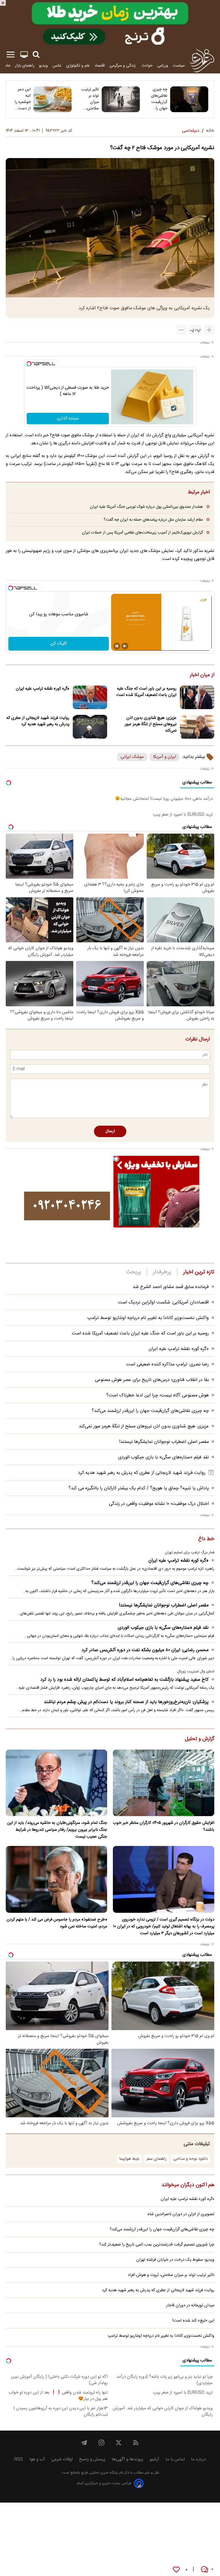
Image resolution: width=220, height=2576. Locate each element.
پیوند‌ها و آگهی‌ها (127, 2459)
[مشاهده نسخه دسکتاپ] (24, 55)
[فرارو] (202, 60)
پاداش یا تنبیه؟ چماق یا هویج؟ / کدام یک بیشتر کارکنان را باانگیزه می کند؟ (139, 1488)
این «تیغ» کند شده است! (193, 2321)
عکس (57, 66)
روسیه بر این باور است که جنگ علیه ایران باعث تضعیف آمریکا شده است (146, 692)
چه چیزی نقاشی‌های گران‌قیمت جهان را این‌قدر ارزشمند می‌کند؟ (159, 99)
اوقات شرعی (62, 2459)
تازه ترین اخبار (199, 1272)
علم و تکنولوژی (78, 66)
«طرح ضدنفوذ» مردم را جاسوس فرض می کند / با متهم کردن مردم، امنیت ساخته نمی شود (57, 1923)
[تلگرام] (84, 2443)
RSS (18, 2459)
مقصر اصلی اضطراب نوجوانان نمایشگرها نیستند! (164, 1442)
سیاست (179, 66)
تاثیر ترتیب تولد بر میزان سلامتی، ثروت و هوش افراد (90, 99)
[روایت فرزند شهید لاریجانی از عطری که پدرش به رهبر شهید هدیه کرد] (90, 727)
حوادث (147, 66)
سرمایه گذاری (68, 419)
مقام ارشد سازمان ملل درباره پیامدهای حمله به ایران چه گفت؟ (153, 520)
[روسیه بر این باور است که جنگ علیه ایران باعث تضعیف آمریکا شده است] (197, 697)
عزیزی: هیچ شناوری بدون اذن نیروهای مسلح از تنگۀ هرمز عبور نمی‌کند (151, 724)
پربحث (133, 1272)
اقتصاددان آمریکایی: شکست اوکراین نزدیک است (163, 1302)
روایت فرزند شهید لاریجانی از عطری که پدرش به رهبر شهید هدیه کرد (38, 721)
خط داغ (206, 1539)
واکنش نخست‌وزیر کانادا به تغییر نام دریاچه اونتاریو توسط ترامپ (148, 1318)
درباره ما (199, 2459)
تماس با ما (175, 2459)
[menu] (11, 55)
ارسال (110, 1131)
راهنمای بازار (25, 66)
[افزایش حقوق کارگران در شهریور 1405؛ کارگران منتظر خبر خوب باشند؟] (164, 1783)
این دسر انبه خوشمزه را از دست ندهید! (23, 99)
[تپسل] (29, 364)
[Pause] (117, 646)
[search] (36, 55)
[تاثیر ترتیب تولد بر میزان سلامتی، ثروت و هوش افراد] (121, 99)
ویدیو (43, 66)
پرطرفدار (162, 1272)
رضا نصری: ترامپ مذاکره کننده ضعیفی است (167, 1364)
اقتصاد (100, 66)
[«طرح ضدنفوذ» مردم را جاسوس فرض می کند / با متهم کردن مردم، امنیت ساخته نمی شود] (56, 1879)
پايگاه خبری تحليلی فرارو (99, 2473)
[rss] (136, 2443)
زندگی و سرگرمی (123, 66)
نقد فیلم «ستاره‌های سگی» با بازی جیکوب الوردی (163, 1457)
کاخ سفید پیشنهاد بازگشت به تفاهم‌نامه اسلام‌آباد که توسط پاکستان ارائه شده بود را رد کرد (124, 1680)
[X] (119, 2443)
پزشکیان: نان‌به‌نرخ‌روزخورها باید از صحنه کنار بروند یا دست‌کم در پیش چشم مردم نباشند (126, 1702)
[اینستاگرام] (101, 2443)
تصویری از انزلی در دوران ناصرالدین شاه (181, 2214)
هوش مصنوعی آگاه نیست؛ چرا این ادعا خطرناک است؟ (158, 1395)
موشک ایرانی (132, 757)
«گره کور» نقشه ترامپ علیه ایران (43, 689)
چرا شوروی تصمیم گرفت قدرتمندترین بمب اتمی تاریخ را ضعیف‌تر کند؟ (157, 2245)
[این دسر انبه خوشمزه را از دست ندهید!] (53, 99)
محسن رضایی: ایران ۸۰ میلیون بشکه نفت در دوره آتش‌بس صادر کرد (145, 1650)
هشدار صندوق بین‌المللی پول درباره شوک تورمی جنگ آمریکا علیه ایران (146, 507)
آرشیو (154, 2459)
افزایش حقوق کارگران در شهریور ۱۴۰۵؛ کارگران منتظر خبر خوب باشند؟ (164, 1826)
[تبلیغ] (110, 24)
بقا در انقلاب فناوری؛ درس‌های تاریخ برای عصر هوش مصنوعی (152, 1380)
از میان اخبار (202, 675)
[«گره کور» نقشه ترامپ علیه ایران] (90, 697)
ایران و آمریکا (165, 757)
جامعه (6, 66)
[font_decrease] (181, 330)
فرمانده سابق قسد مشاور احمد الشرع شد (171, 1287)
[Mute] (125, 646)
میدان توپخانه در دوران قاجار (190, 2305)
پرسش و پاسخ (92, 2459)
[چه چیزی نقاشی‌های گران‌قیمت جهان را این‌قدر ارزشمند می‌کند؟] (189, 99)
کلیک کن (59, 644)
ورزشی (163, 66)
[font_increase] (209, 330)
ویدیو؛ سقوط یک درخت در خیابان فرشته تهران (175, 2260)
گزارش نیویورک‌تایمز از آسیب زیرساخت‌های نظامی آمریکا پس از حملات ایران (142, 533)
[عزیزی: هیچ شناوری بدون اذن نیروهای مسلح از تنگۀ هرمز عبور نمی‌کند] (197, 727)
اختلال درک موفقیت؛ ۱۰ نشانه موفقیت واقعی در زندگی (159, 1504)
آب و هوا (37, 2459)
